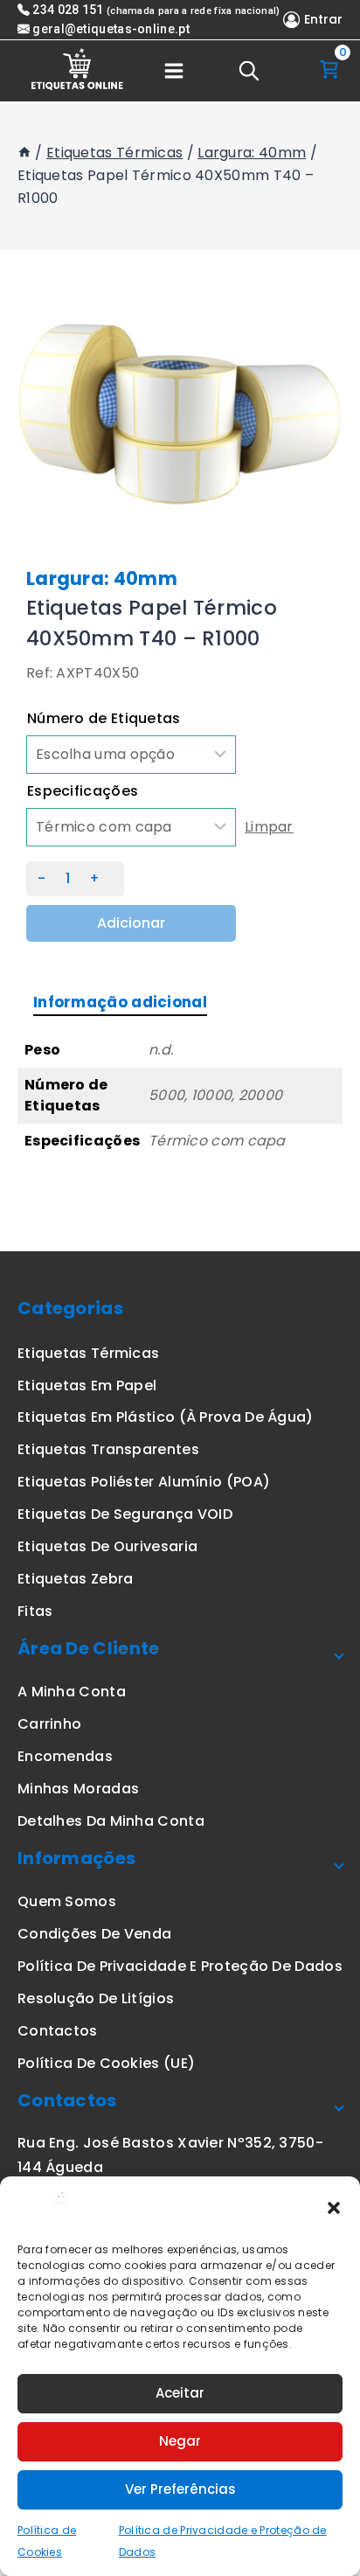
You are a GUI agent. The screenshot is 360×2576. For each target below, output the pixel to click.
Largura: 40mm (102, 578)
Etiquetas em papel (87, 1385)
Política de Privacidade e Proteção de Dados (180, 1966)
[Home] (24, 153)
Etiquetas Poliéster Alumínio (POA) (144, 1482)
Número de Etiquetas (104, 718)
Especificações (83, 791)
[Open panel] (174, 71)
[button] (334, 2207)
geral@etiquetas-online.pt (111, 29)
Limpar (269, 827)
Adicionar (131, 923)
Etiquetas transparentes (108, 1449)
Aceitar (180, 2393)
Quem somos (67, 1901)
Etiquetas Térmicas (88, 1353)
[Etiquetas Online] (79, 71)
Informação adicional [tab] (120, 1002)
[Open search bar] (249, 71)
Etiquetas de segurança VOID (125, 1514)
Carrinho (49, 1724)
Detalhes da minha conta (111, 1821)
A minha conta (72, 1692)
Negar (180, 2441)
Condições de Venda (94, 1934)
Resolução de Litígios (96, 1998)
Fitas (35, 1611)
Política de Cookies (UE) (106, 2063)
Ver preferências (180, 2489)
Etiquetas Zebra (76, 1579)
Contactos (58, 2031)
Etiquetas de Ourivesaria (107, 1546)
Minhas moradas (78, 1789)
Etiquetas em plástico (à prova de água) (166, 1417)
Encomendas (65, 1756)
